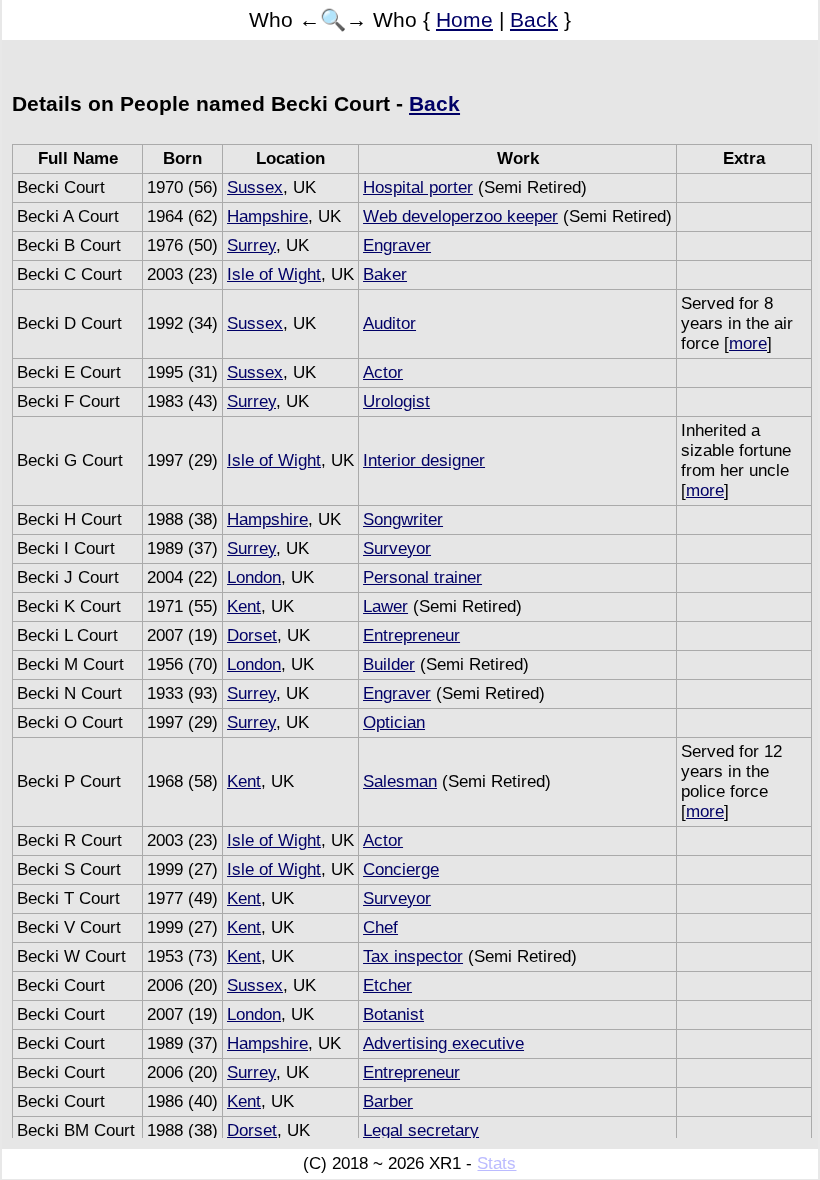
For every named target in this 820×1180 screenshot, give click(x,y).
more (748, 343)
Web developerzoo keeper (460, 216)
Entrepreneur (411, 635)
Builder (389, 664)
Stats (496, 1163)
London (254, 577)
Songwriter (403, 519)
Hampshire (267, 216)
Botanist (393, 1014)
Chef (380, 927)
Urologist (396, 401)
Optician (394, 722)
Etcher (387, 985)
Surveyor (397, 548)
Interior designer (424, 460)
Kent (244, 606)
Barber (388, 1101)
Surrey (251, 245)
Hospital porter (418, 187)
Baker (385, 274)
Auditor (389, 323)
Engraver (397, 245)
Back (534, 19)
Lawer (385, 606)
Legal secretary (421, 1130)
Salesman (400, 781)
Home (464, 19)
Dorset (252, 635)
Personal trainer (422, 577)
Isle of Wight (274, 274)
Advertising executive (443, 1043)
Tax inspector (413, 956)
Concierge (401, 869)
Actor (383, 372)
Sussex (255, 187)
